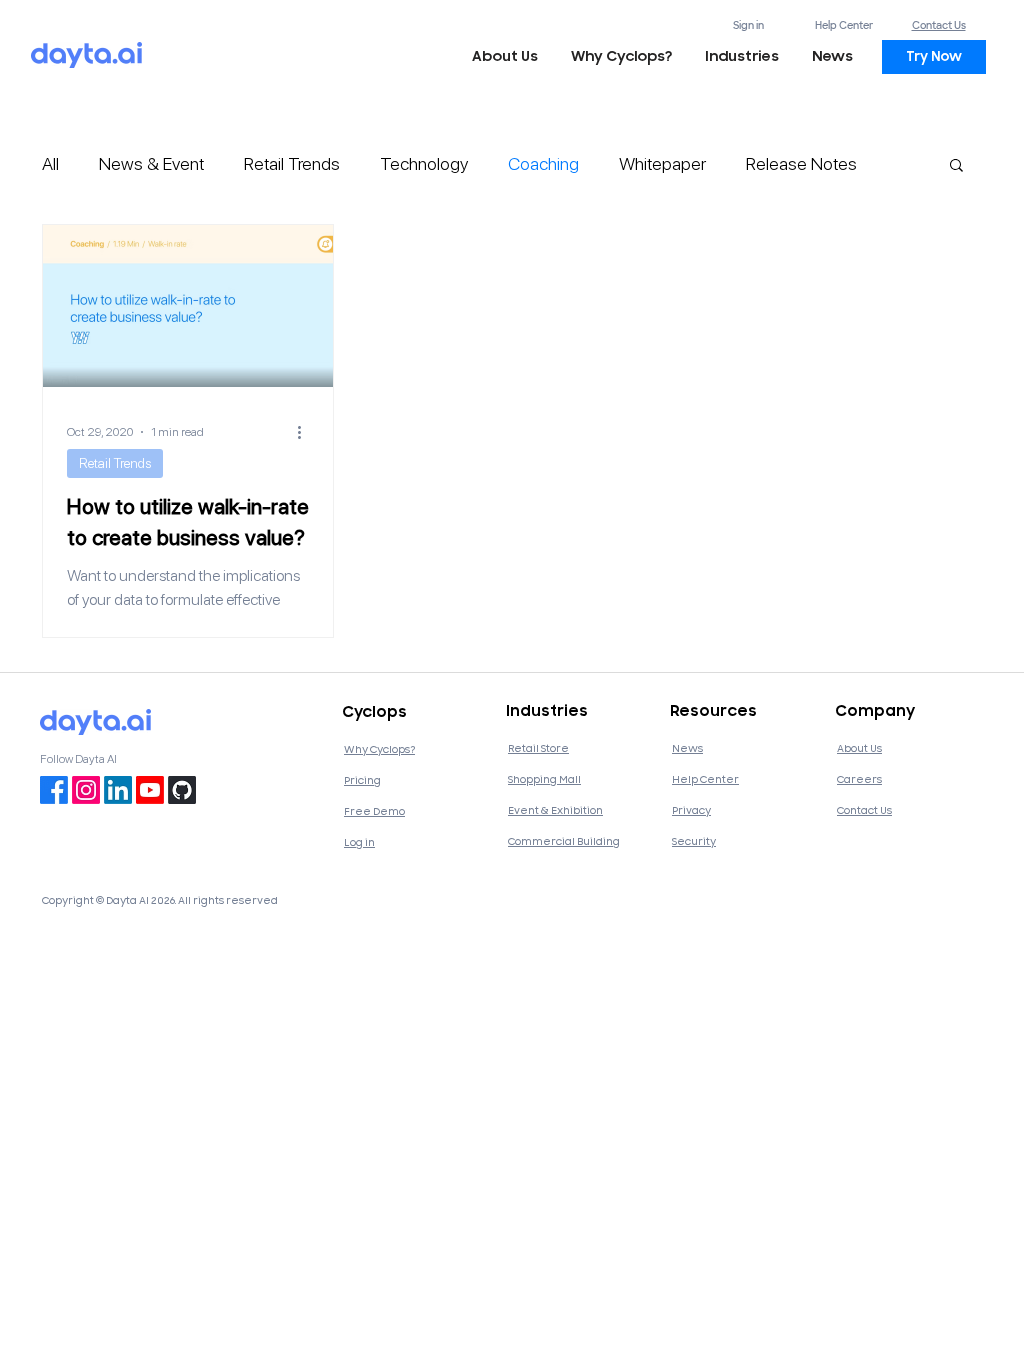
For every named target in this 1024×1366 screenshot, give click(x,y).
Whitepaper (662, 163)
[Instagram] (86, 790)
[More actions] (306, 432)
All (50, 163)
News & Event (151, 163)
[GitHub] (182, 790)
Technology (424, 163)
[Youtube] (150, 790)
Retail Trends (292, 163)
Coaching (543, 163)
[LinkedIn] (118, 790)
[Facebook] (54, 790)
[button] (741, 57)
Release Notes (801, 163)
